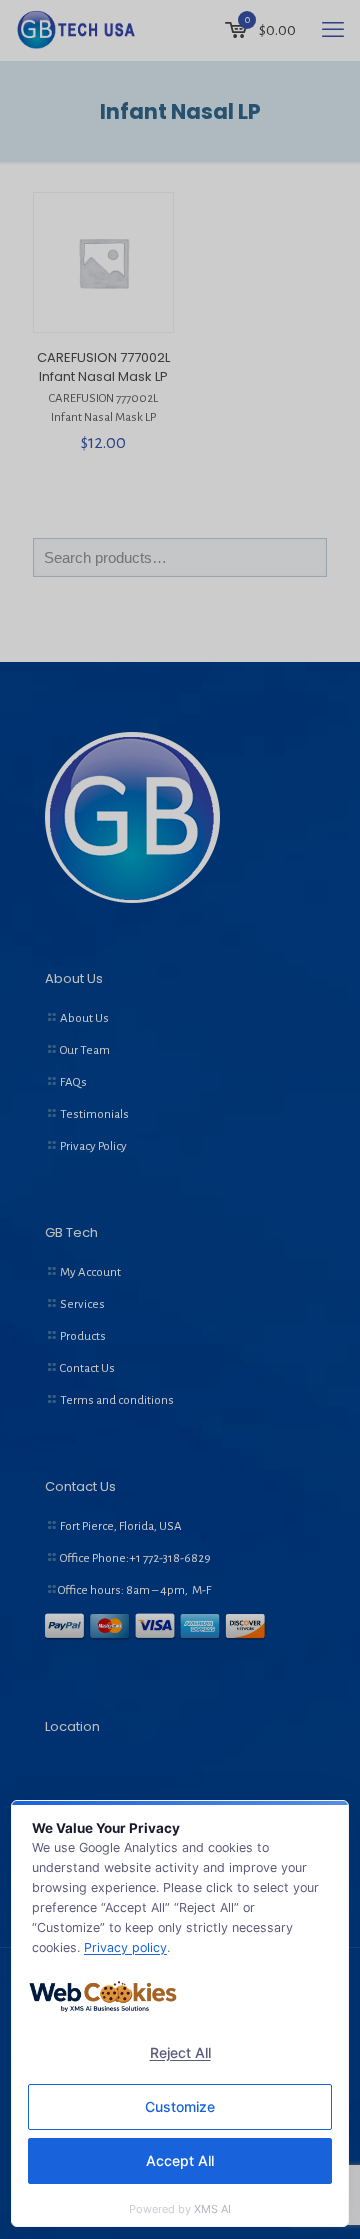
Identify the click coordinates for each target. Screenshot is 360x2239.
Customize (180, 2106)
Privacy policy (125, 1947)
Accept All (180, 2160)
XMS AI (212, 2209)
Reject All (180, 2052)
